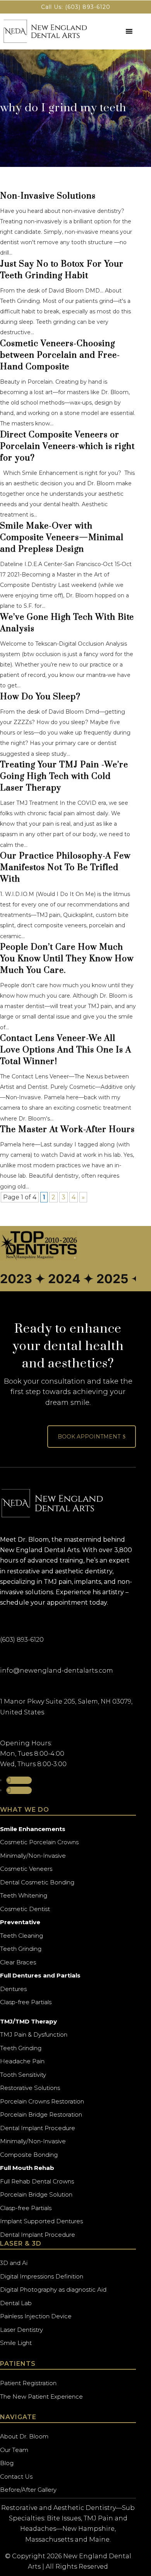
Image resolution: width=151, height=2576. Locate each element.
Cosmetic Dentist (25, 1909)
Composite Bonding (29, 2155)
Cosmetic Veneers (26, 1869)
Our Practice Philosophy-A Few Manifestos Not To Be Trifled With (65, 868)
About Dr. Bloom (24, 2436)
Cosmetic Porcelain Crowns (39, 1842)
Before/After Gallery (28, 2490)
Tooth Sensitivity (23, 2075)
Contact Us (16, 2477)
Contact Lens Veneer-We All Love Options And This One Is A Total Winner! (66, 1050)
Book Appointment (92, 1437)
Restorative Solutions (30, 2088)
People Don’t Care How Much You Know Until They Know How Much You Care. (67, 959)
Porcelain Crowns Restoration (42, 2101)
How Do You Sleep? (40, 697)
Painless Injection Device (36, 2316)
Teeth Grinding (21, 1949)
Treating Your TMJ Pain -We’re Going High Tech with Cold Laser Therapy (64, 776)
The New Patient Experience (41, 2397)
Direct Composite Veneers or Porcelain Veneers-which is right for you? (67, 446)
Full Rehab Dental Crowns (37, 2181)
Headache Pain (22, 2061)
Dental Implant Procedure (38, 2128)
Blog (7, 2463)
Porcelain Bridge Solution (36, 2194)
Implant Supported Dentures (41, 2221)
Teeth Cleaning (21, 1936)
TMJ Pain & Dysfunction (34, 2034)
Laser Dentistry (21, 2330)
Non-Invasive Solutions (48, 196)
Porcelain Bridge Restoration (41, 2114)
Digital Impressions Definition (42, 2276)
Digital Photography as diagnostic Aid (53, 2289)
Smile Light (16, 2343)
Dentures (13, 1989)
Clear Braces (18, 1962)
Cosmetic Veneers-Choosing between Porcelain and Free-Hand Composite (60, 355)
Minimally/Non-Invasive (33, 1856)
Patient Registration (28, 2383)
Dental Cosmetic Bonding (37, 1882)
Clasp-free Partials (26, 2002)
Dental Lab (16, 2303)
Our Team (14, 2450)
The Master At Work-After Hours (67, 1130)
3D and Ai (14, 2263)
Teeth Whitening (24, 1895)
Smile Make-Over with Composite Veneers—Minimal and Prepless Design (62, 538)
